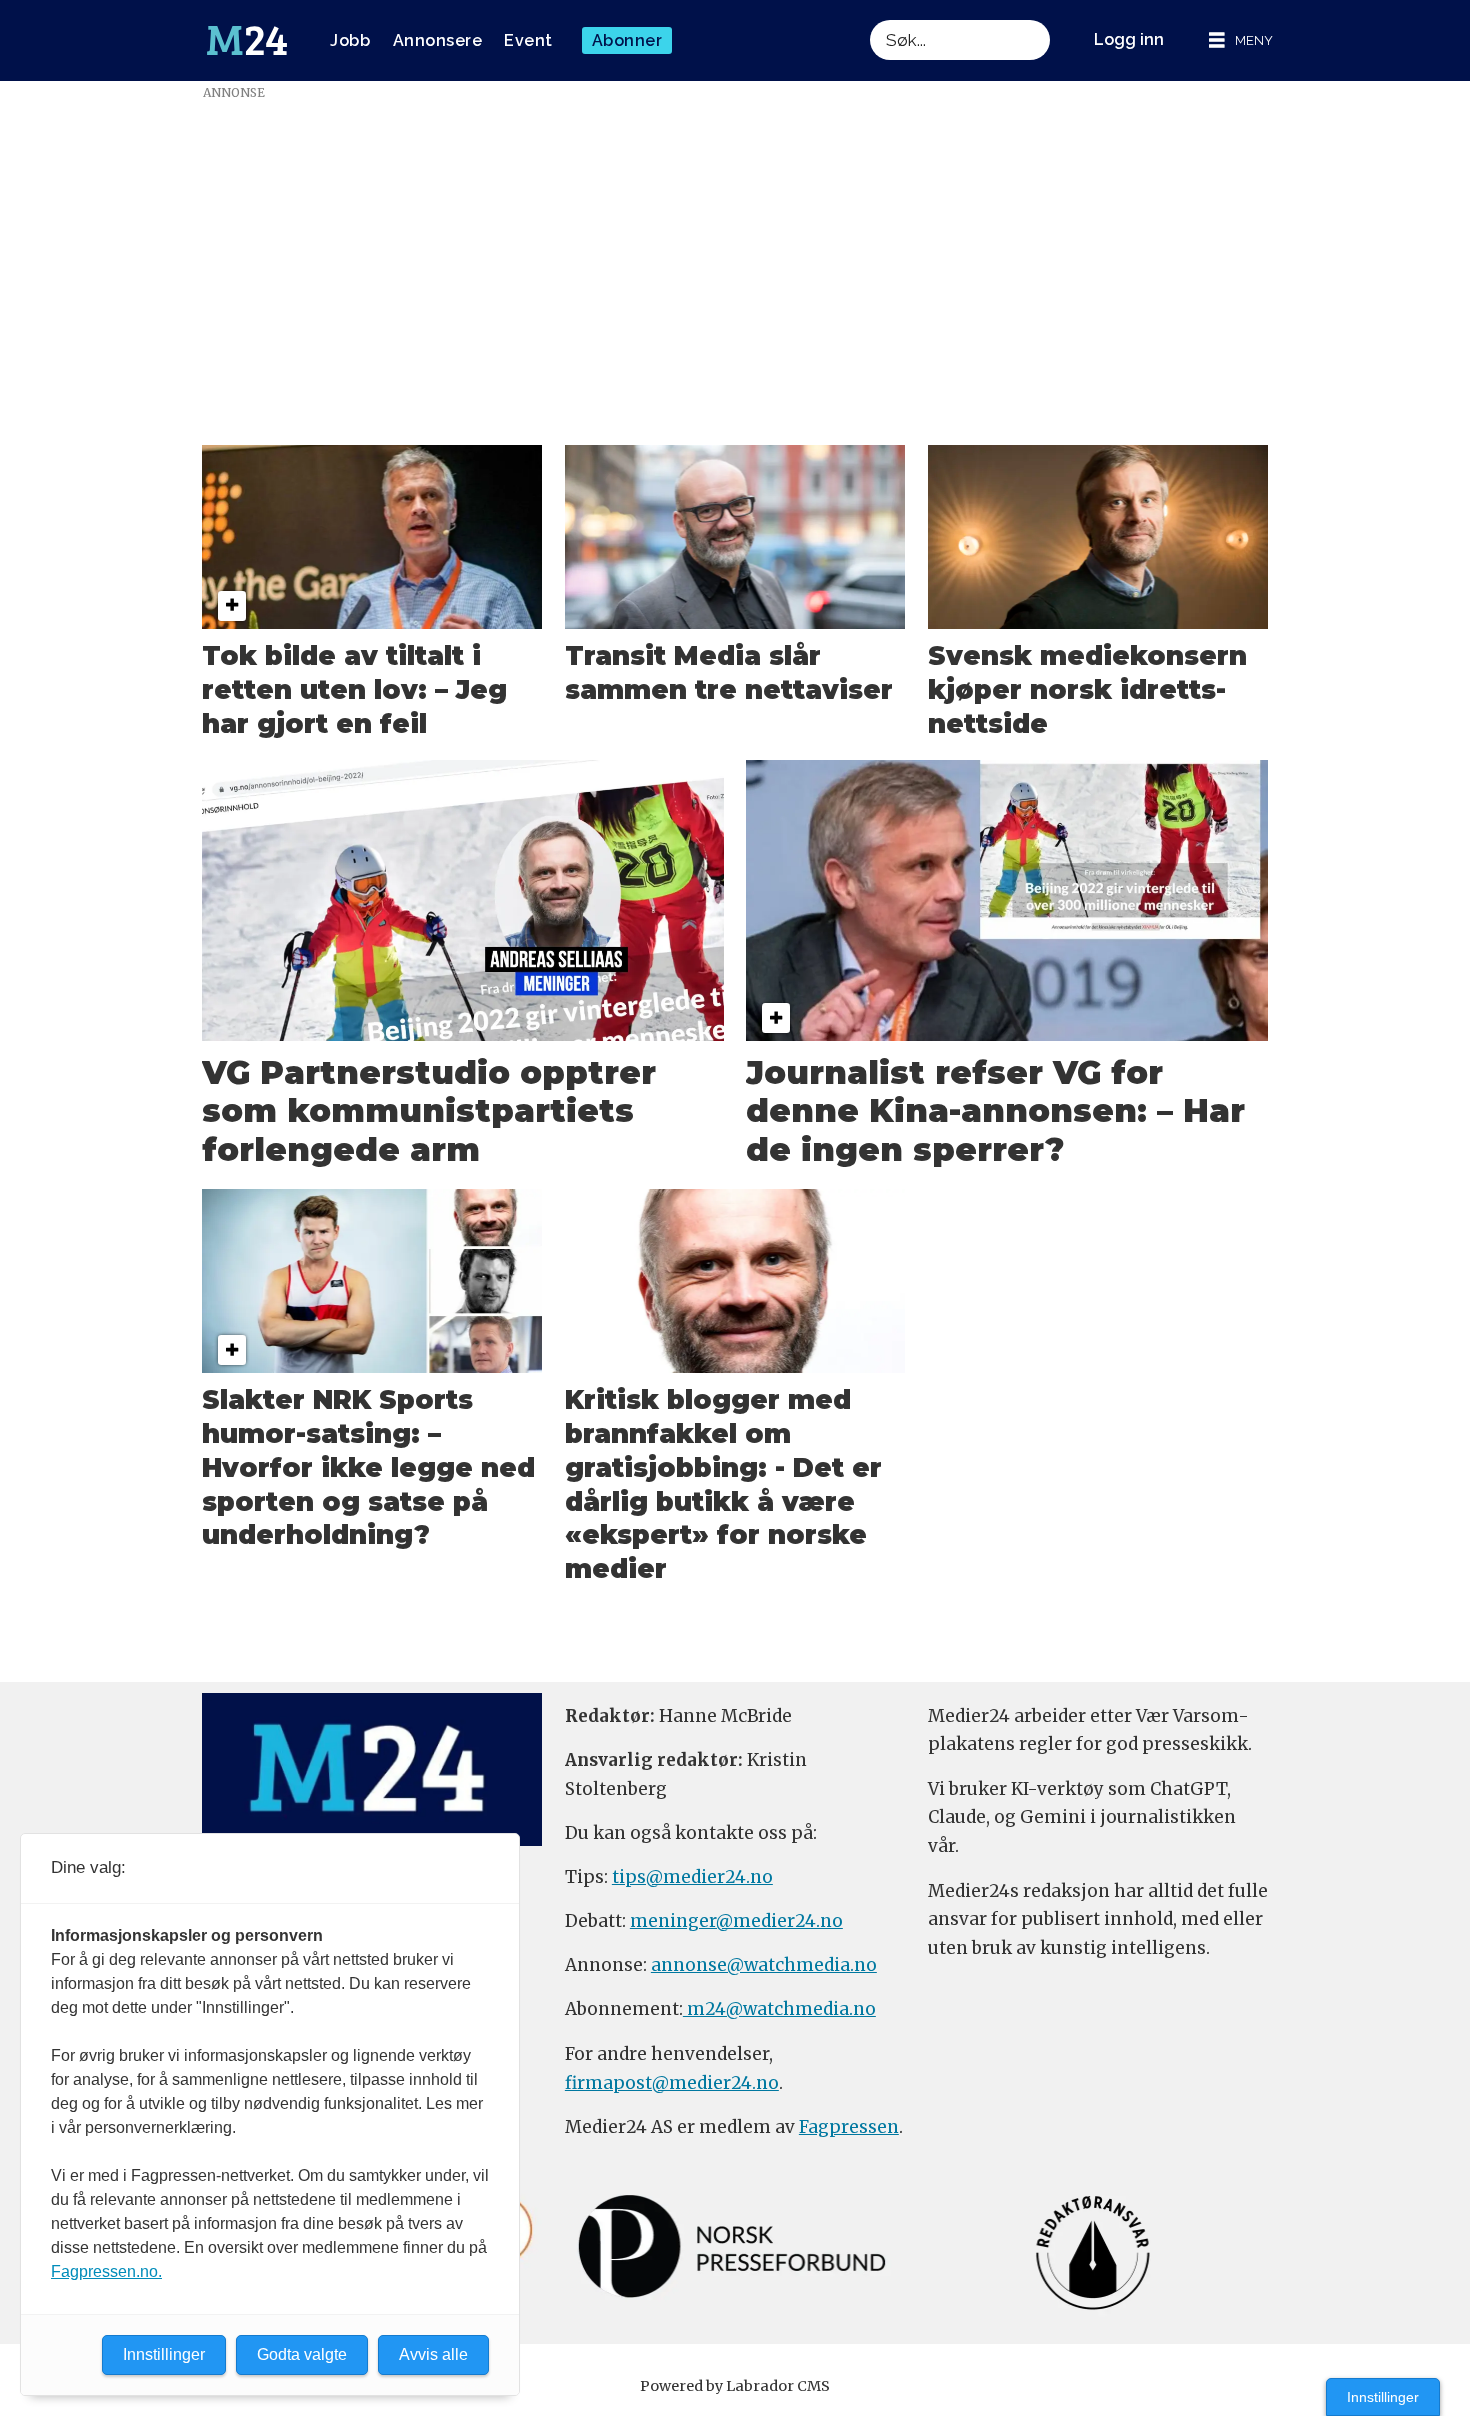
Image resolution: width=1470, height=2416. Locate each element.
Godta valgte (302, 2354)
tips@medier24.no (692, 1877)
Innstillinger (1383, 2397)
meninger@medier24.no (736, 1921)
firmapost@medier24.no (672, 2083)
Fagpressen (849, 2127)
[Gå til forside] (247, 41)
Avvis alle (433, 2354)
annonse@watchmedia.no (764, 1965)
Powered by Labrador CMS (735, 2386)
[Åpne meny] (1241, 40)
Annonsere (438, 40)
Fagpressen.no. (106, 2271)
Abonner (627, 40)
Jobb (350, 40)
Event (528, 40)
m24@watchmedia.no (779, 2009)
